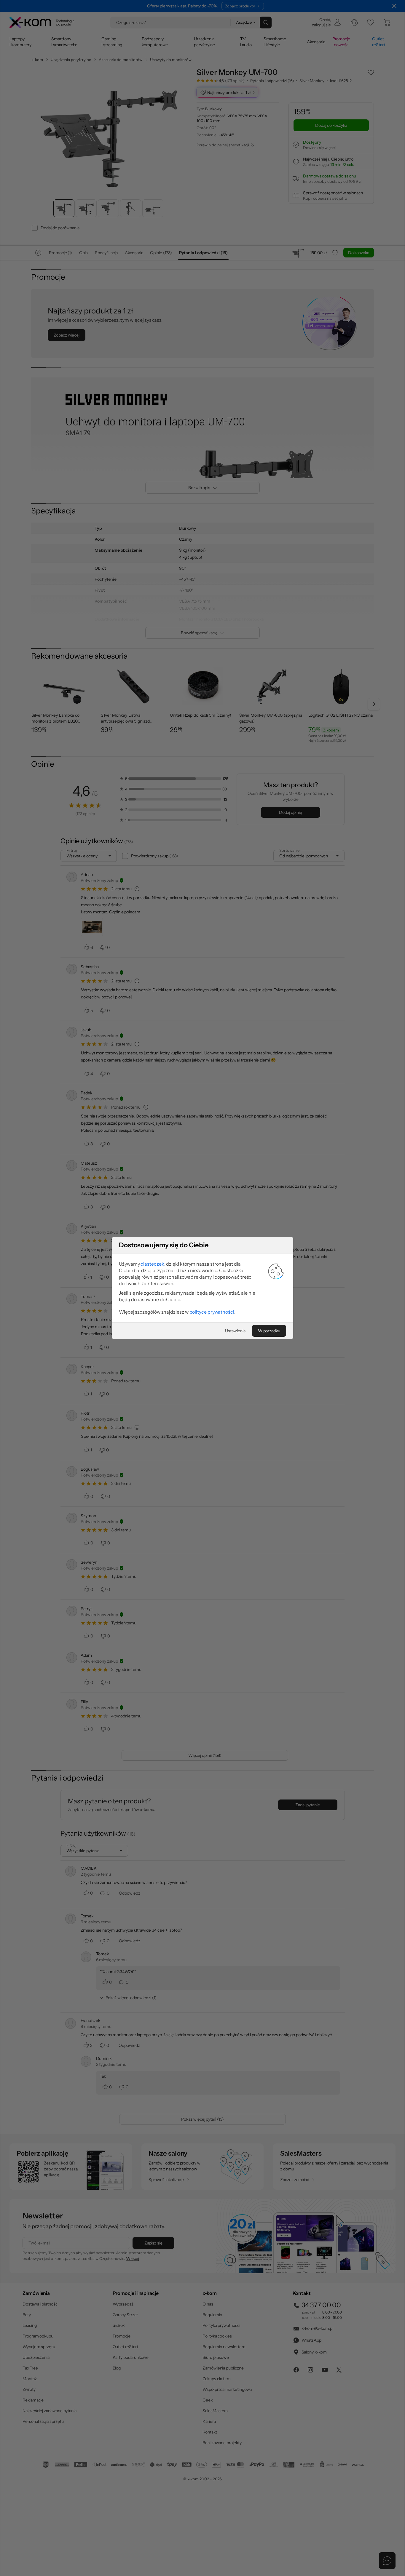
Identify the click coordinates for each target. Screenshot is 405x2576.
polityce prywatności (212, 1312)
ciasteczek (152, 1264)
